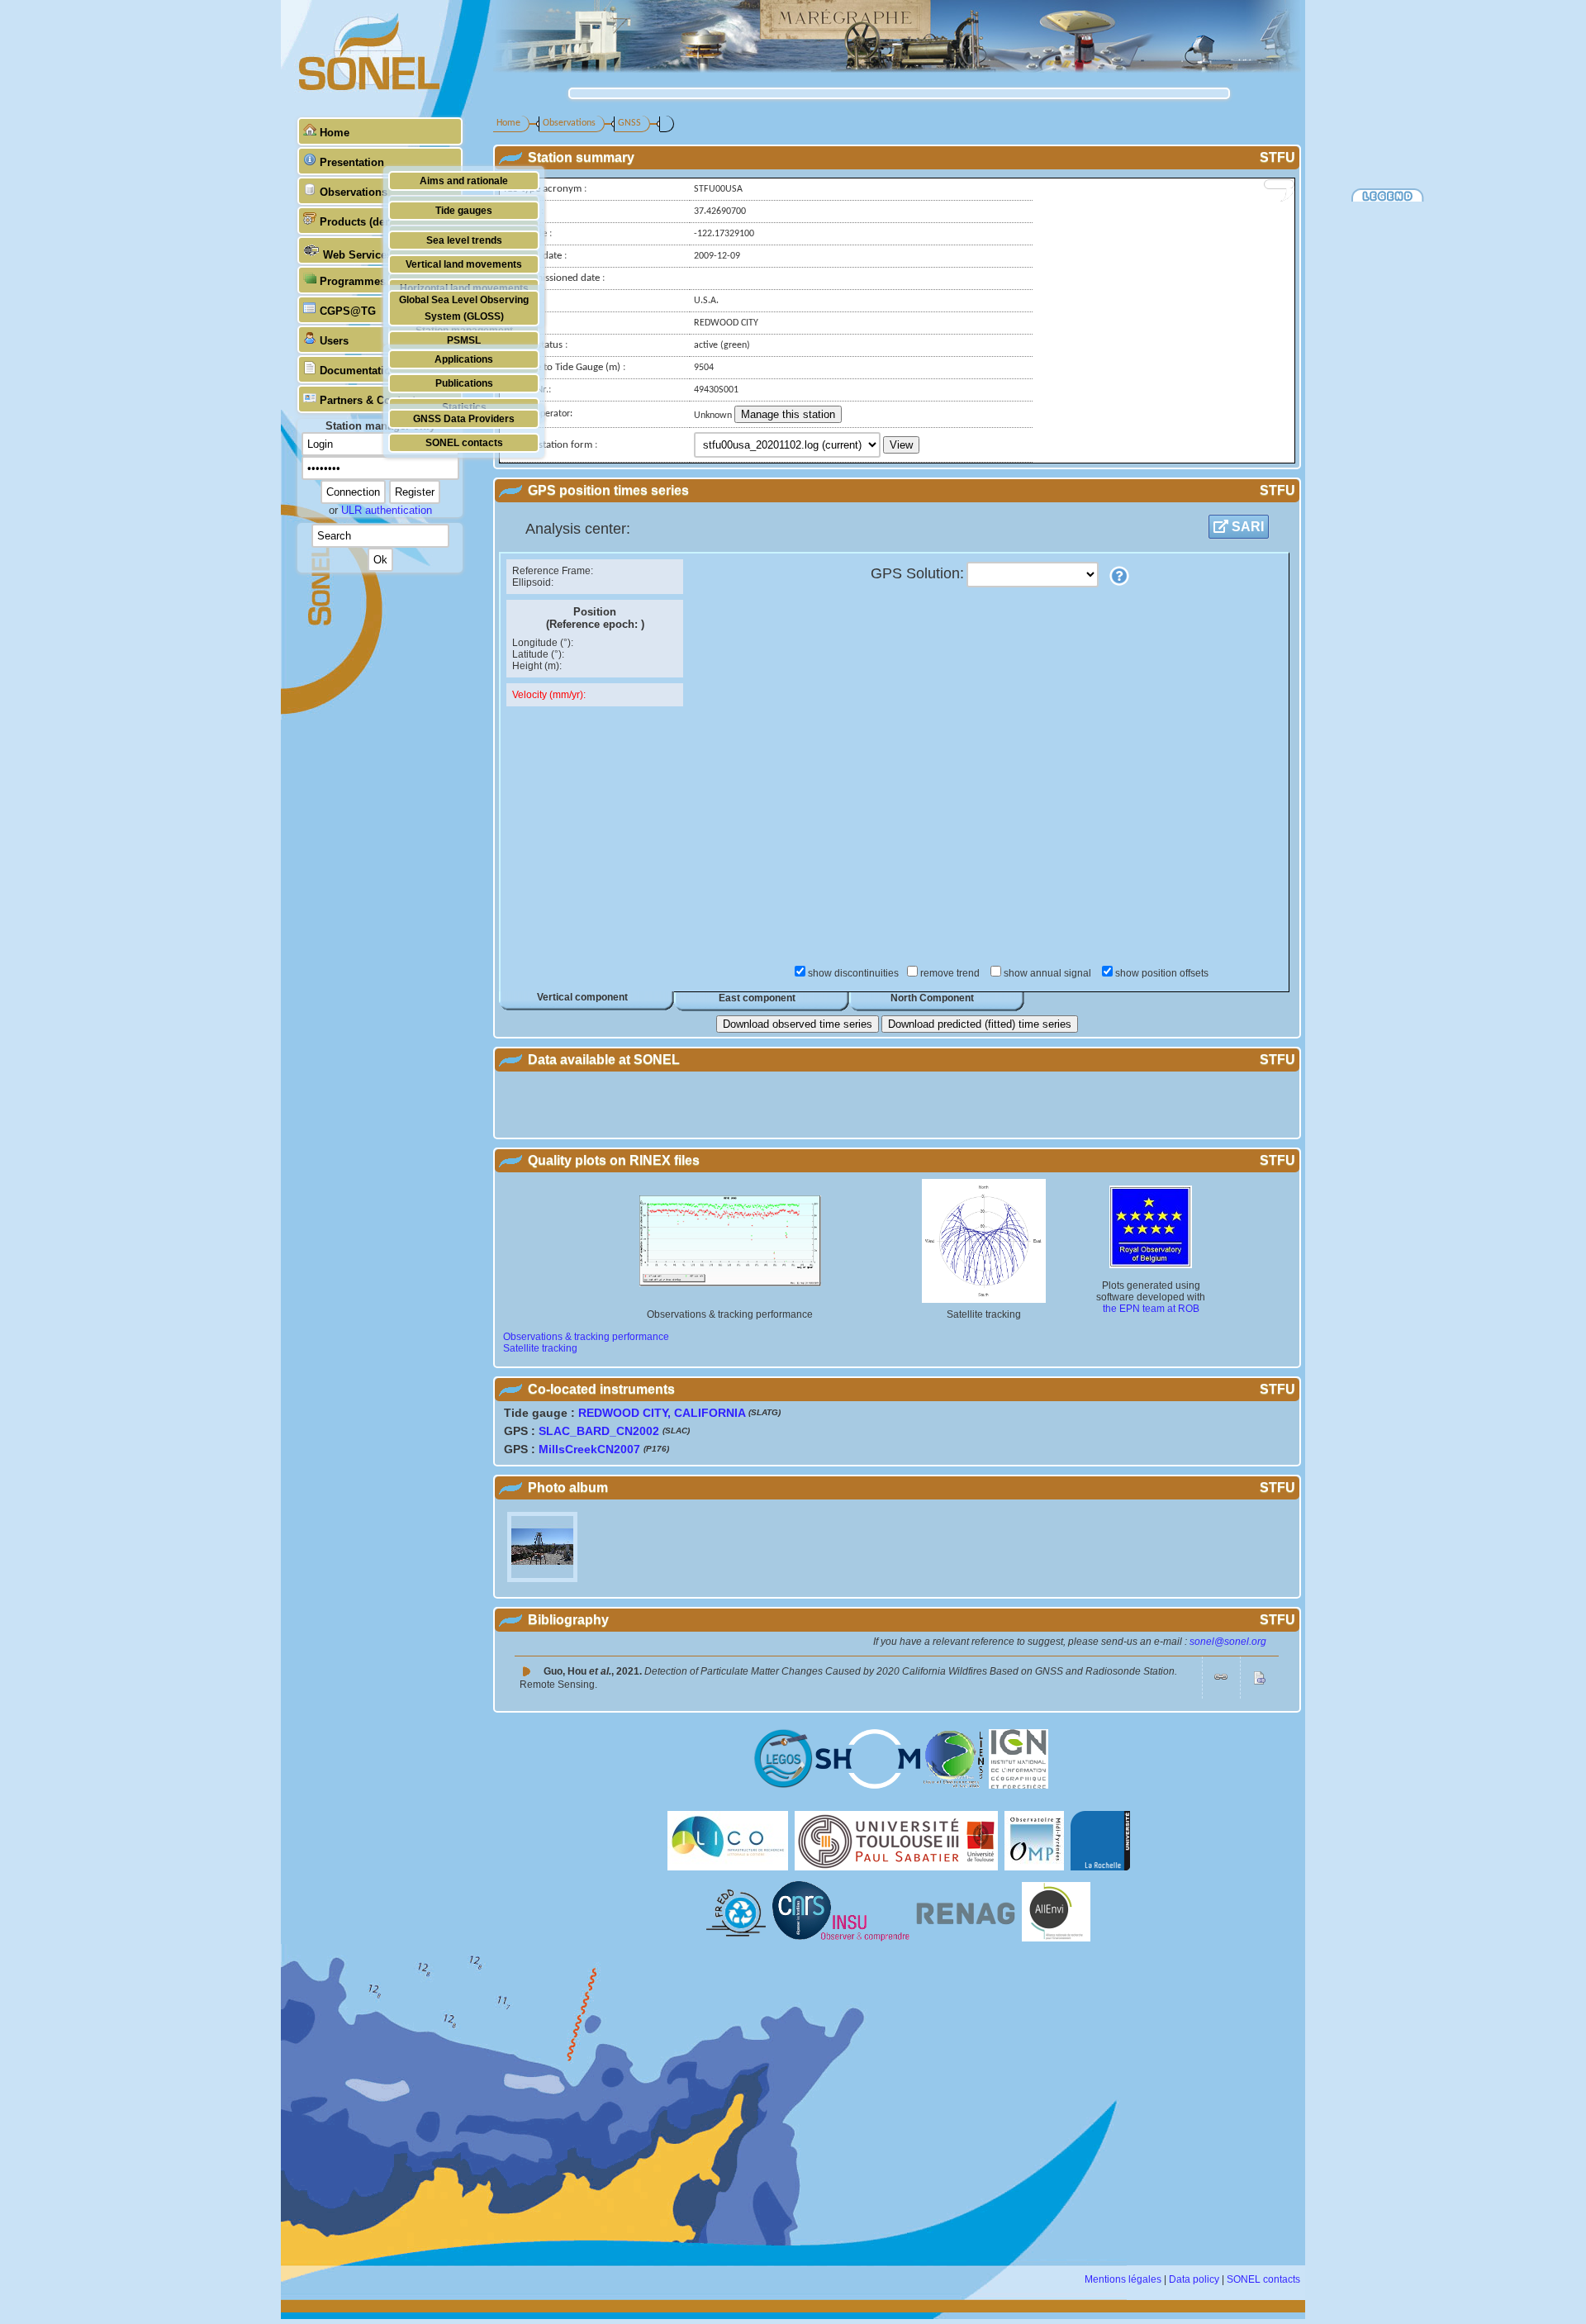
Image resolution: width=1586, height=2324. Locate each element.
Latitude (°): (538, 654)
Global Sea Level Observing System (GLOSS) (464, 308)
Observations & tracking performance (586, 1337)
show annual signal (1049, 973)
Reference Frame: (553, 571)
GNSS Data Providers (464, 418)
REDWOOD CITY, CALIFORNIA (662, 1413)
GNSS (629, 123)
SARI (1246, 527)
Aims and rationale (464, 181)
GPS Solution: (917, 573)
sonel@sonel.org (1228, 1642)
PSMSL (464, 340)
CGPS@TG (348, 311)
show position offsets (1162, 973)
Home (335, 133)
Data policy (1194, 2279)
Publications (464, 383)
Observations (354, 192)
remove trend (951, 973)
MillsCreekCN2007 (589, 1449)
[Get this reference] (1221, 1680)
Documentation (359, 371)
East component (757, 998)
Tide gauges (464, 210)
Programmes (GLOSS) (377, 281)
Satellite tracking (540, 1348)
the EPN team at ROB (1151, 1309)
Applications (464, 359)
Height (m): (537, 666)
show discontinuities (853, 973)
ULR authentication (387, 510)
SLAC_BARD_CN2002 (599, 1431)
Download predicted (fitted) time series (980, 1024)
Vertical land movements (464, 264)
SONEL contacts (464, 442)
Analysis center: (578, 529)
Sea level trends (464, 240)
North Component (932, 998)
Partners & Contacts (370, 400)
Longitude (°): (543, 643)
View (901, 445)
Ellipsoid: (533, 582)
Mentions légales (1123, 2279)
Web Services (358, 255)
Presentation (352, 162)
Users (334, 341)
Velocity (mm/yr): (549, 695)
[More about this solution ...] (1119, 576)
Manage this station (788, 414)
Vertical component (582, 997)
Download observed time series (798, 1024)
